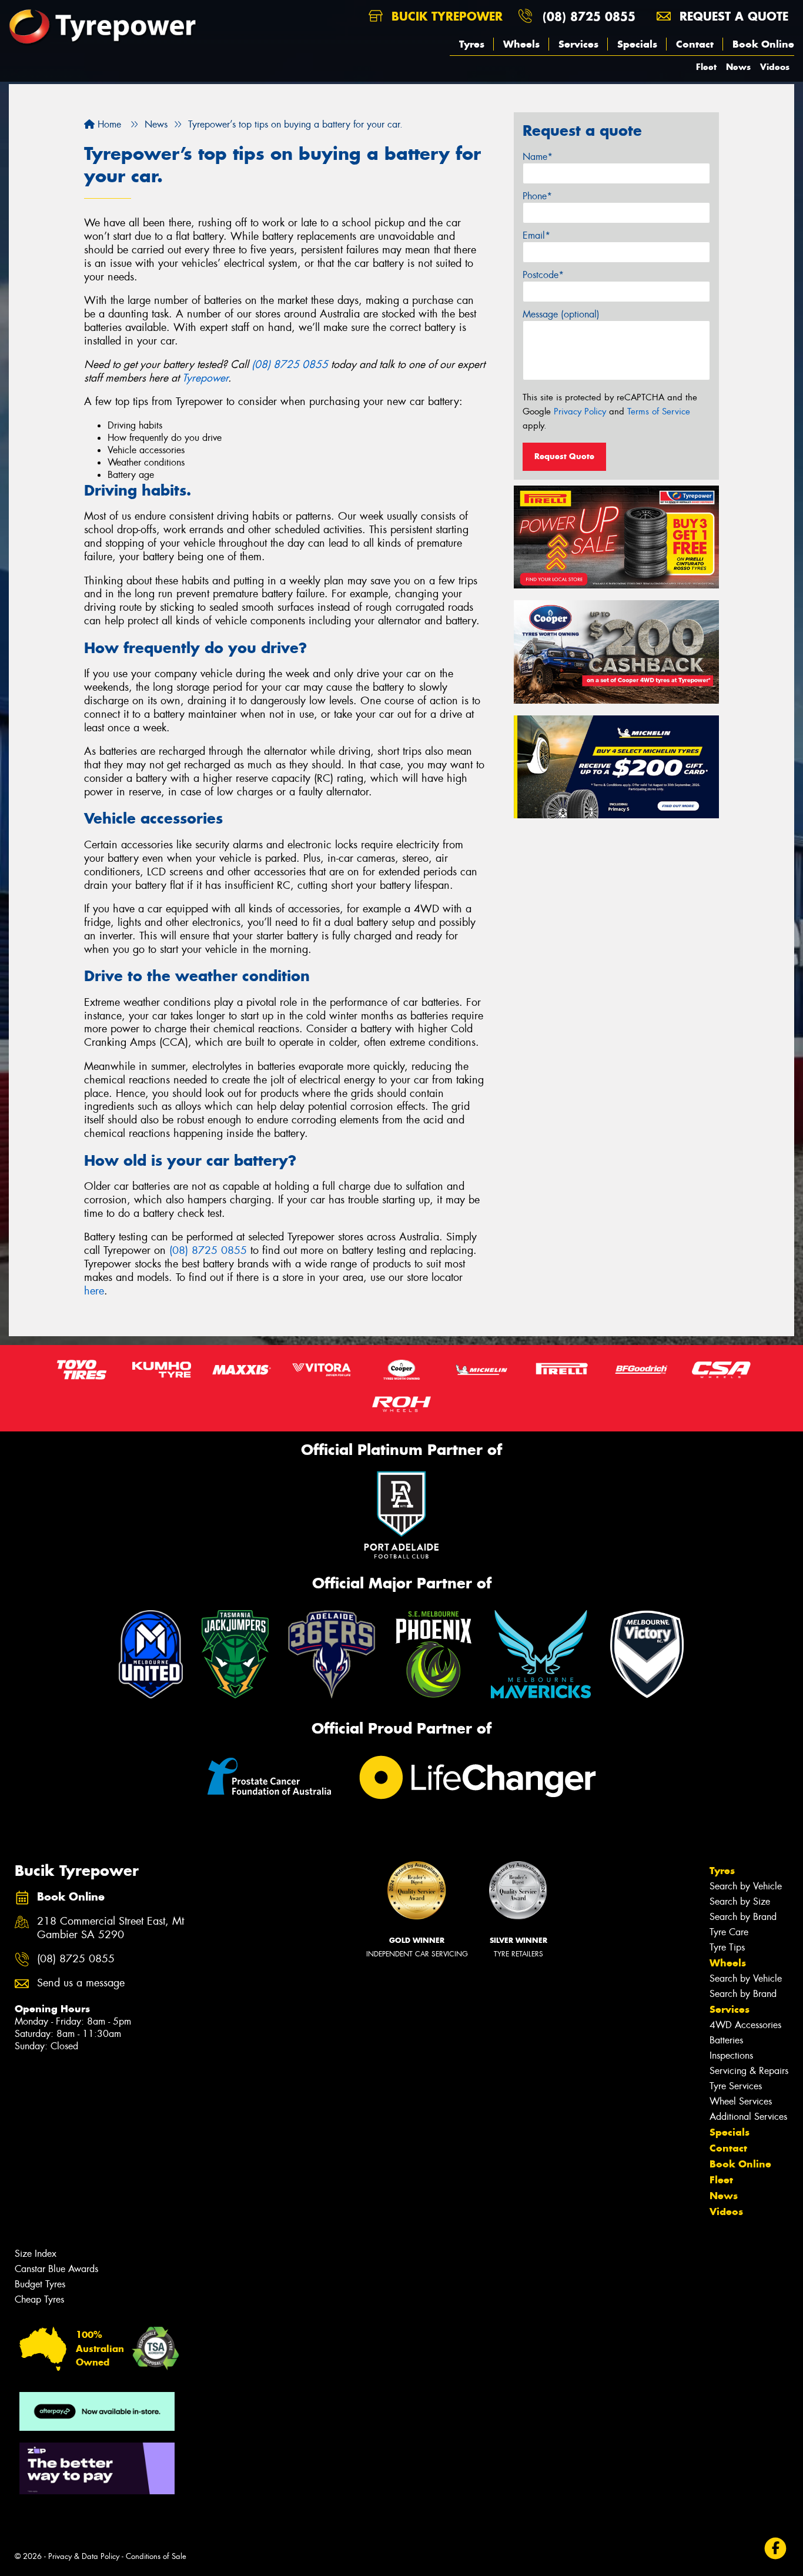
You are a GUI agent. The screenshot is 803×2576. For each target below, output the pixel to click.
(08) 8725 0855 (589, 16)
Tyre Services (736, 2086)
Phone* (537, 196)
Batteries (726, 2040)
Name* (538, 157)
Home (108, 124)
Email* (536, 235)
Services (578, 44)
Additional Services (748, 2117)
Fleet (706, 67)
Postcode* (543, 275)
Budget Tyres (40, 2284)
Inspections (731, 2055)
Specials (637, 44)
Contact (695, 44)
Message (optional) (561, 314)
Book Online (763, 44)
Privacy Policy (580, 412)
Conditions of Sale (156, 2556)
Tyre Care (729, 1932)
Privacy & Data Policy (84, 2556)
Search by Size (740, 1901)
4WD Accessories (745, 2025)
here (94, 1291)
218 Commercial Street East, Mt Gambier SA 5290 (111, 1928)
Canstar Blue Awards (56, 2269)
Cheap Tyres (39, 2299)
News (738, 67)
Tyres (472, 44)
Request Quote (564, 456)
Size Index (36, 2254)
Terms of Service (659, 412)
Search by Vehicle (746, 1886)
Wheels (521, 44)
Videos (775, 67)
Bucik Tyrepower (445, 16)
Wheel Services (741, 2101)
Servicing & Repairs (749, 2071)
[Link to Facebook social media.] (776, 2548)
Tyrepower (205, 378)
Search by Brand (743, 1917)
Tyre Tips (727, 1947)
